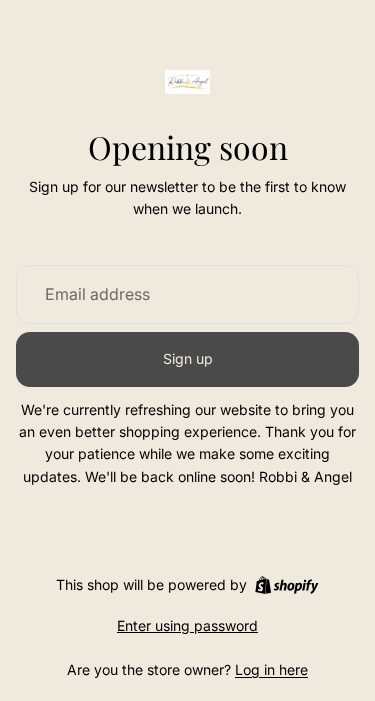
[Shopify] (286, 585)
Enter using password (187, 625)
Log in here (271, 669)
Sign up (188, 358)
